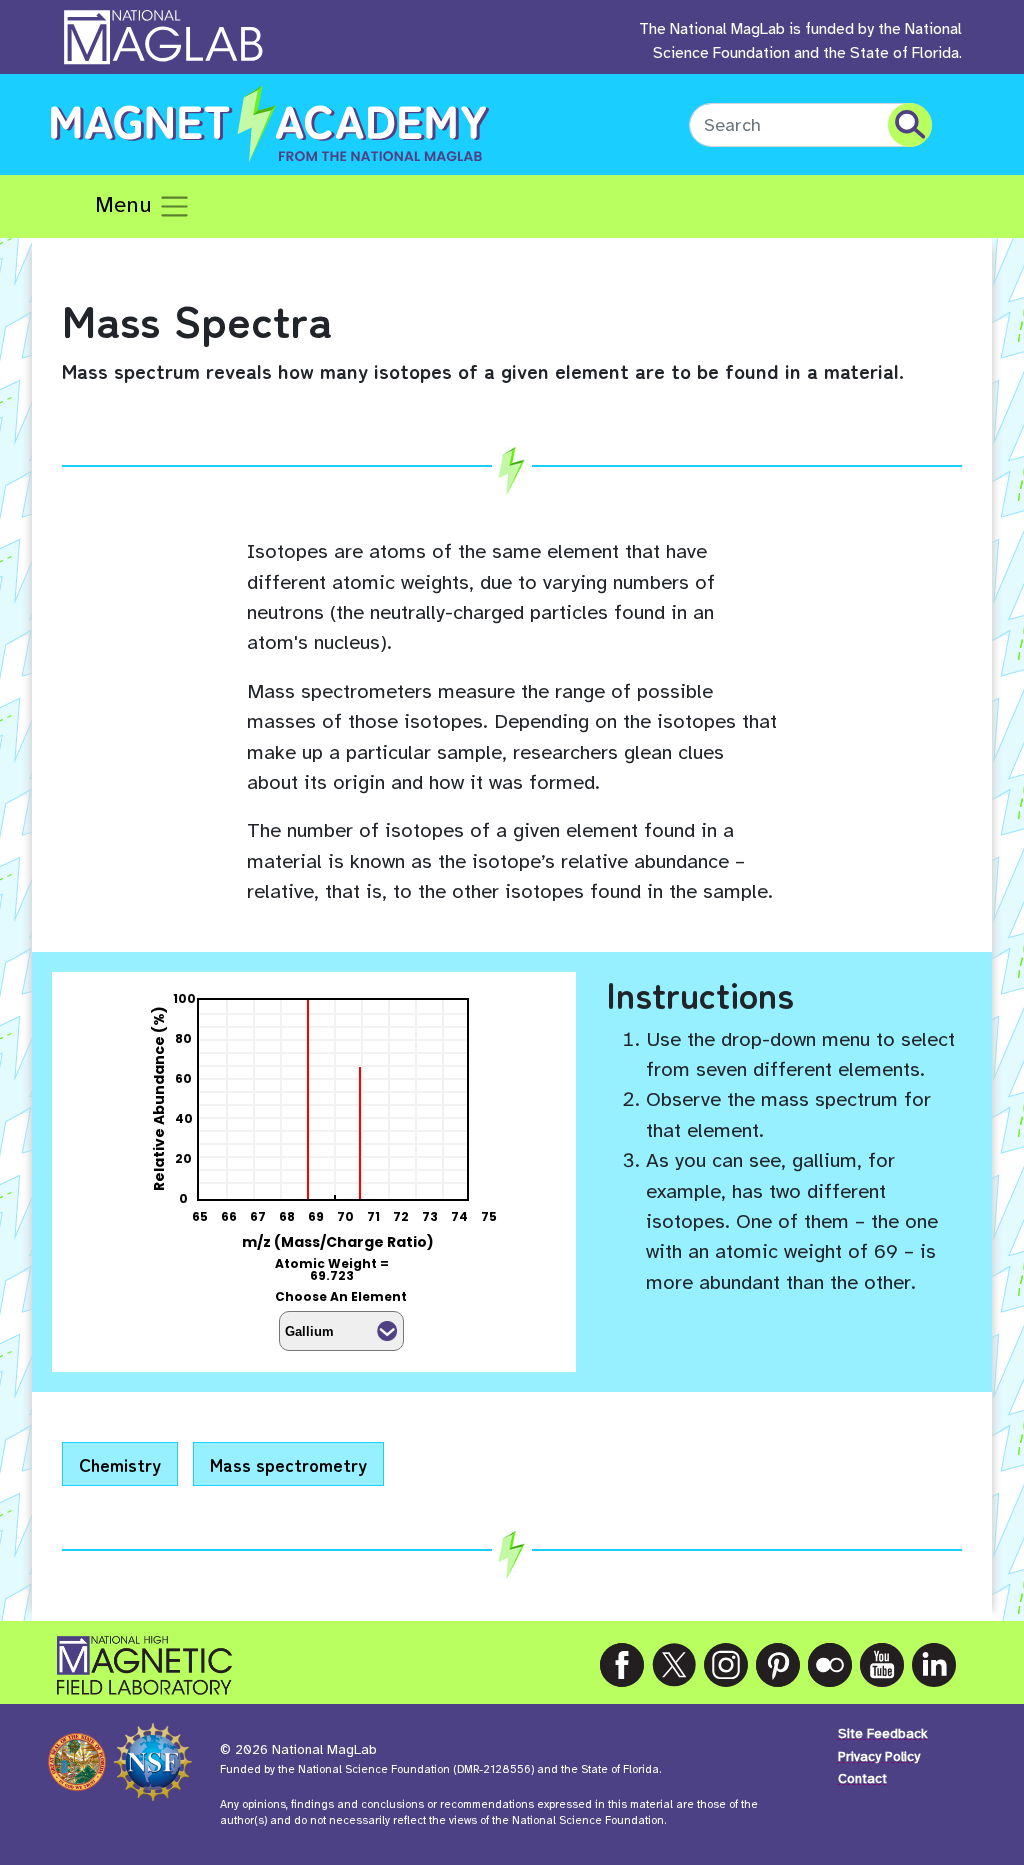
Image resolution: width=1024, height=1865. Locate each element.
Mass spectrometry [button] (288, 1464)
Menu (126, 205)
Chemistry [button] (120, 1464)
